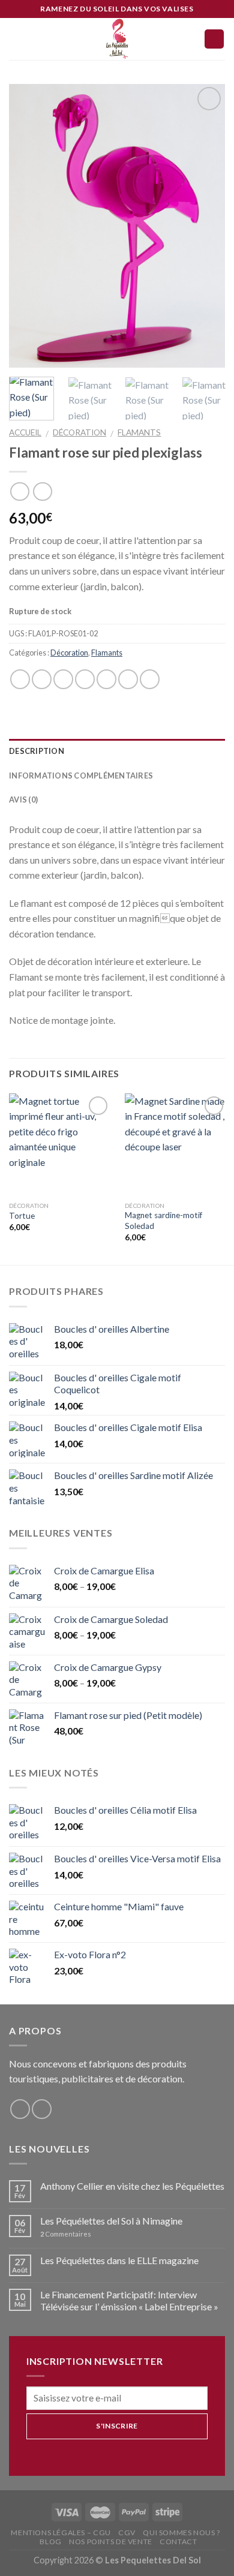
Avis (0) (23, 799)
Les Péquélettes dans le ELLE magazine (119, 2260)
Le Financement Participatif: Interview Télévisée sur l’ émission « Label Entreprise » (129, 2300)
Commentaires (66, 2234)
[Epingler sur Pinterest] (106, 679)
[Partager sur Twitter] (63, 679)
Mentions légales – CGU (61, 2533)
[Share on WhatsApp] (20, 679)
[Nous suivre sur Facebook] (20, 2109)
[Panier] (214, 39)
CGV (127, 2533)
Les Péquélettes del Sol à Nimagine (111, 2221)
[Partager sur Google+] (128, 679)
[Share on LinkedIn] (150, 679)
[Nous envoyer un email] (42, 2109)
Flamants (139, 432)
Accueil (25, 432)
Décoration (79, 432)
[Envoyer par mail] (85, 679)
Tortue (22, 1216)
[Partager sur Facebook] (42, 679)
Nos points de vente (111, 2542)
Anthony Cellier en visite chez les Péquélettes (132, 2186)
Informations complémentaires (81, 775)
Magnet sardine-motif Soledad (163, 1221)
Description (37, 751)
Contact (178, 2542)
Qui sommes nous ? (181, 2533)
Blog (50, 2542)
